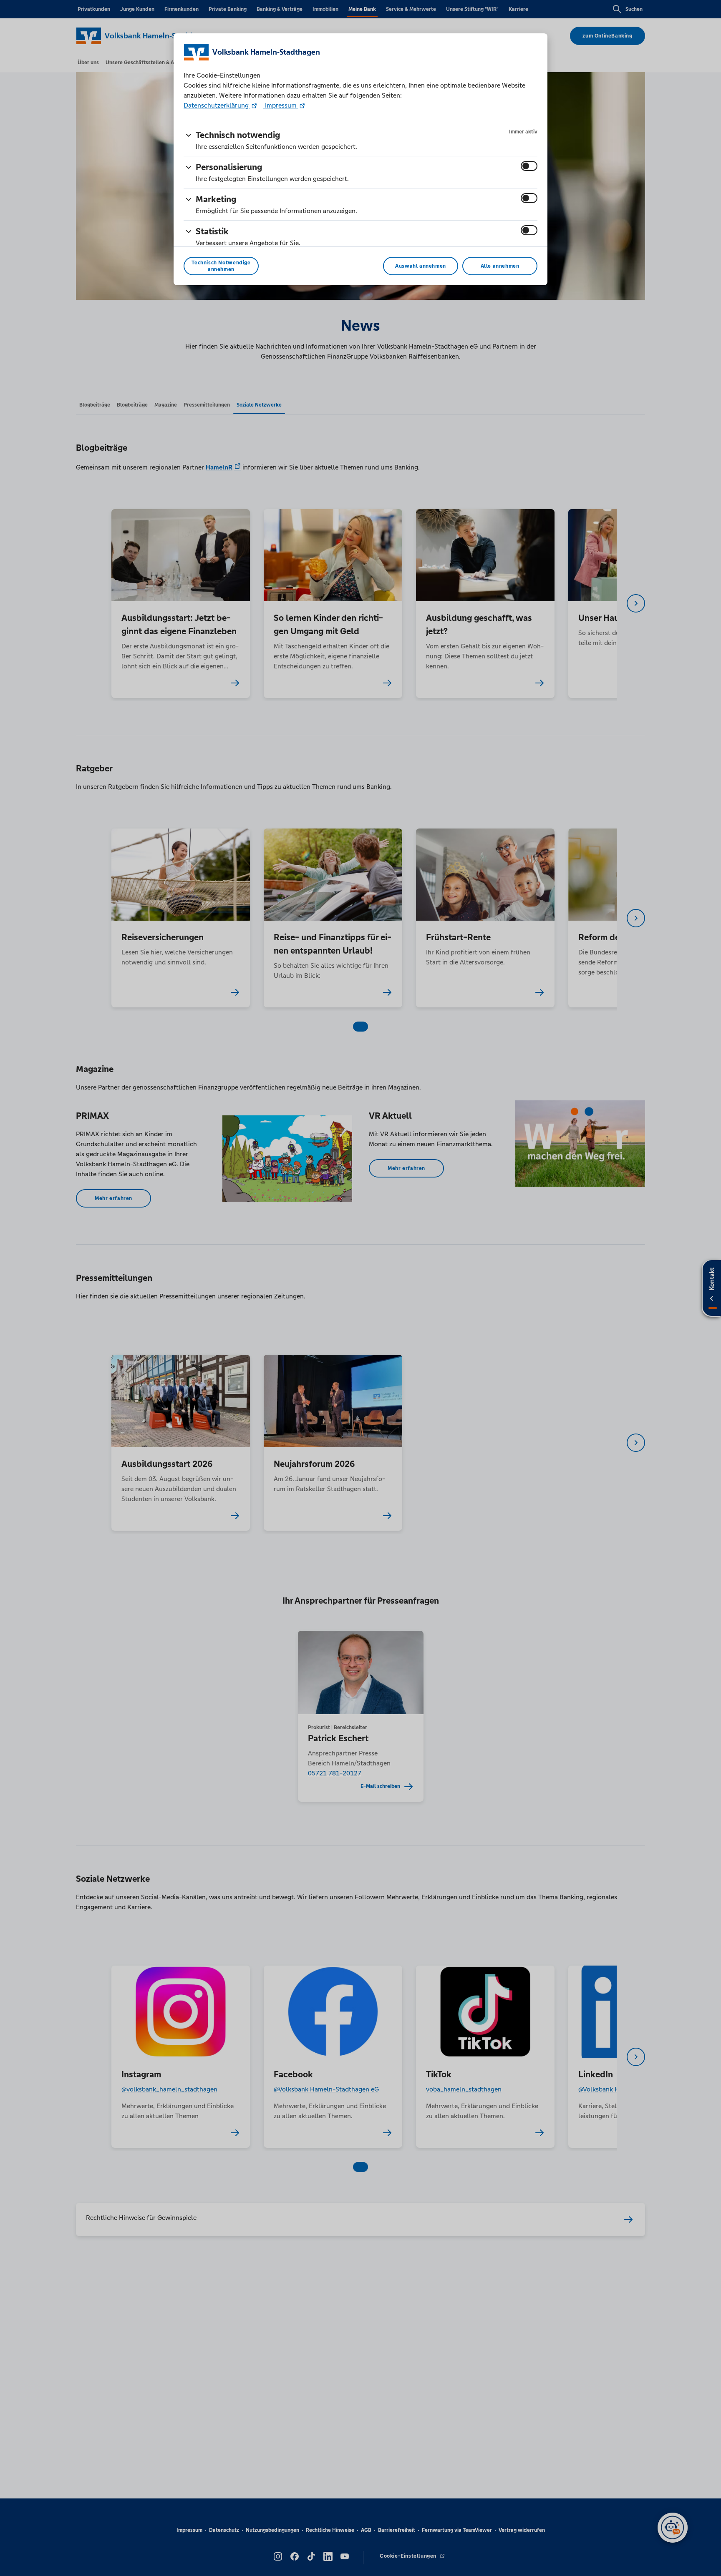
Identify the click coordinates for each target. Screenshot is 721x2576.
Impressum (281, 105)
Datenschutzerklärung (217, 105)
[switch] (529, 166)
